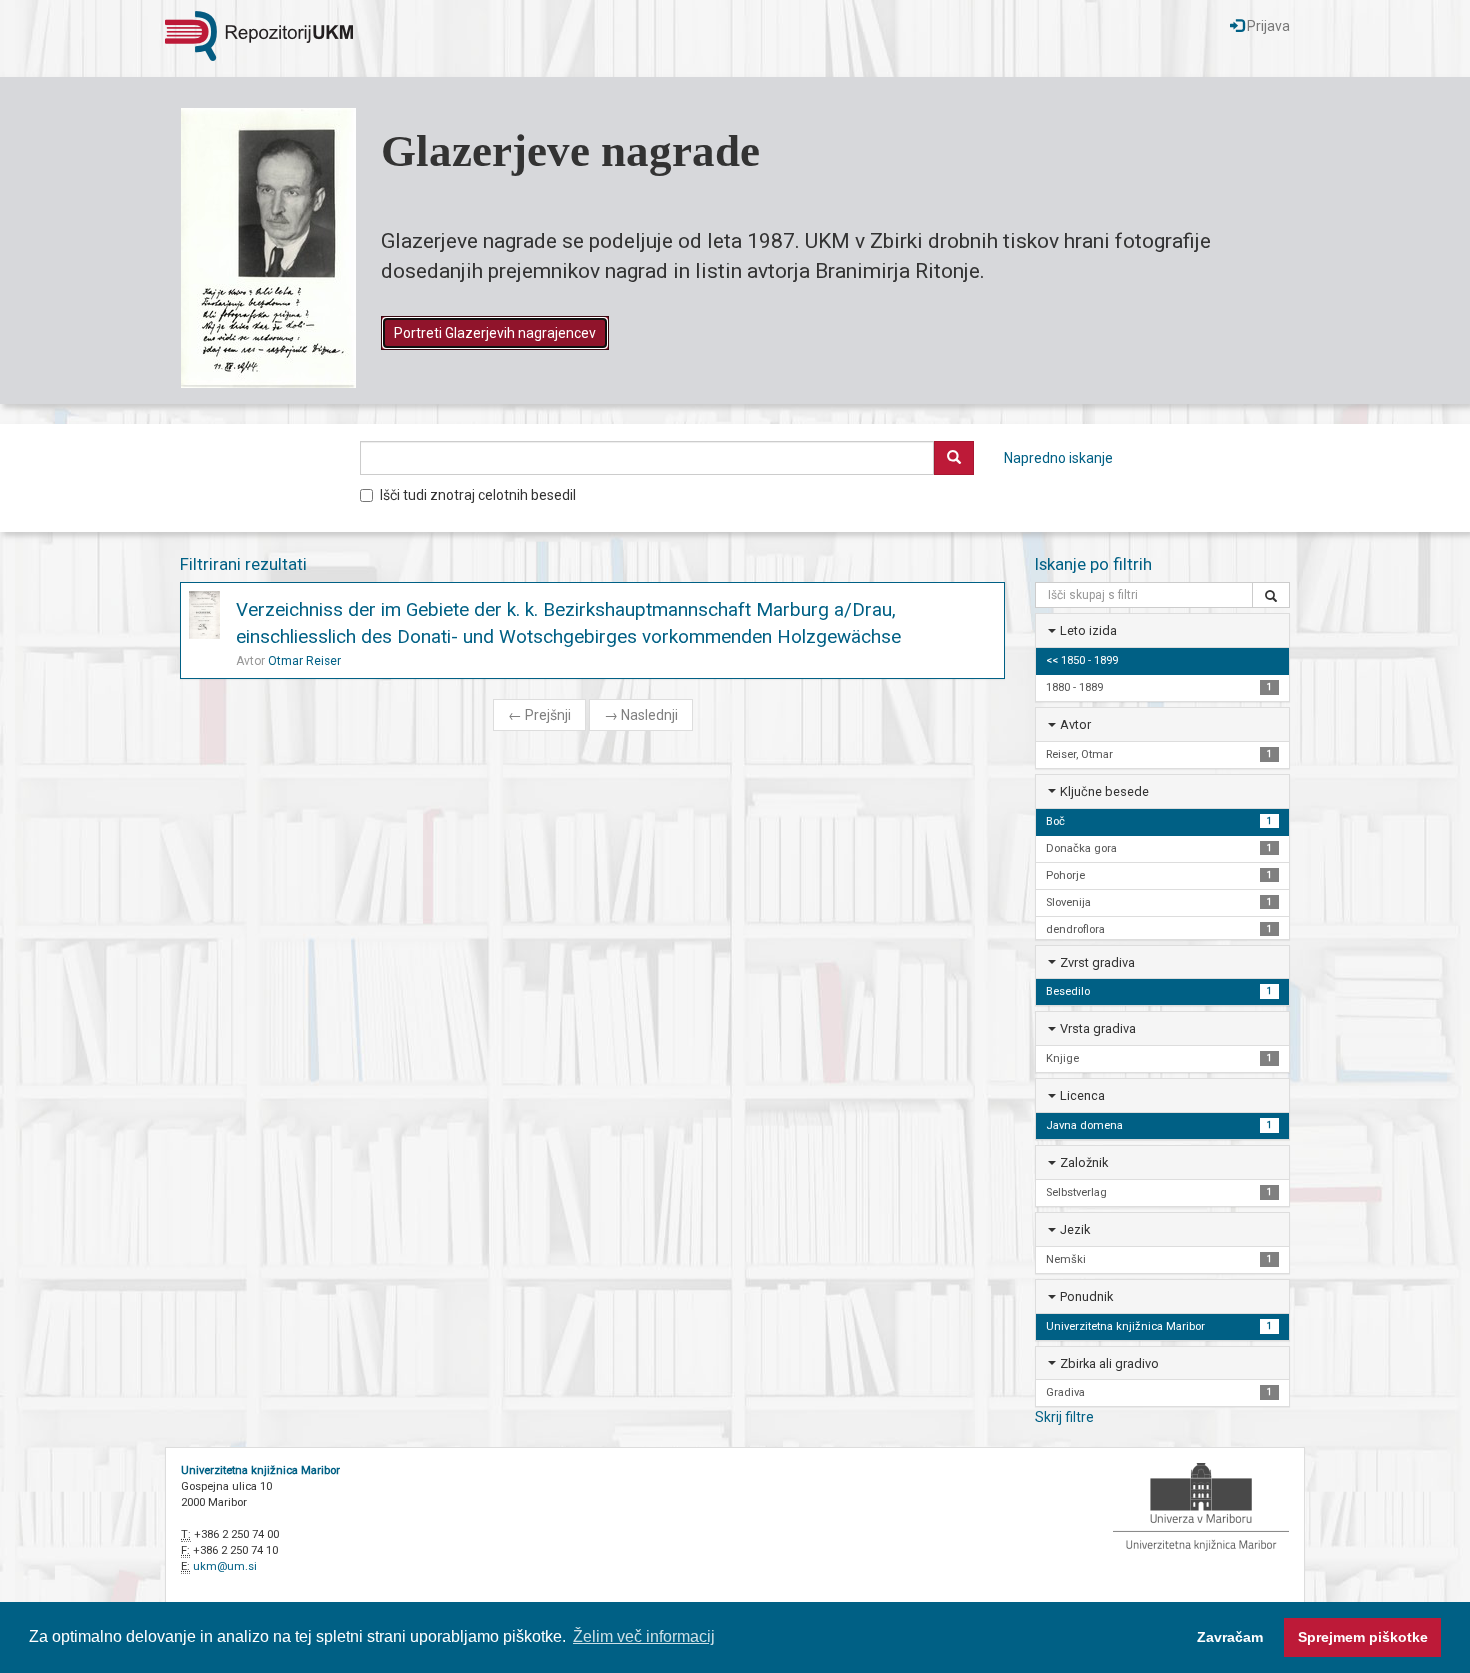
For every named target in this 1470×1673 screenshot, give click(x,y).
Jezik (1075, 1229)
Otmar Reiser (304, 661)
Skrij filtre (1064, 1417)
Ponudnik (1086, 1296)
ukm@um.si (225, 1566)
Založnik (1084, 1162)
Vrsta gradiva (1098, 1028)
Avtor (1075, 724)
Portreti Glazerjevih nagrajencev (495, 333)
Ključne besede (1104, 791)
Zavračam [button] (1230, 1637)
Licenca (1082, 1095)
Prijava (1267, 26)
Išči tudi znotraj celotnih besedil (478, 495)
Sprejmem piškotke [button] (1363, 1637)
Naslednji (641, 715)
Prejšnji (539, 715)
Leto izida (1088, 630)
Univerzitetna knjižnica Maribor (260, 1470)
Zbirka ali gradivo (1109, 1363)
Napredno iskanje (1058, 458)
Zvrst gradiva (1097, 962)
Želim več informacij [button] (644, 1636)
